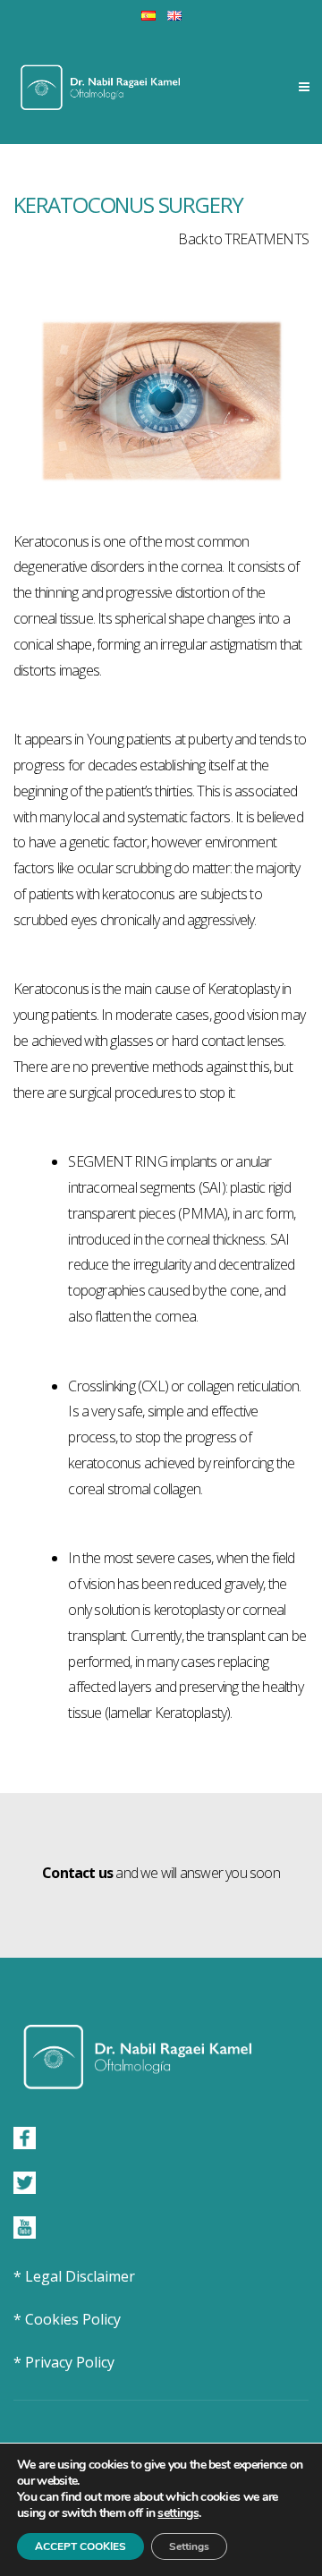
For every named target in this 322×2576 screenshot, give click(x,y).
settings (178, 2513)
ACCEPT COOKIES (80, 2546)
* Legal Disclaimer (74, 2276)
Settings (189, 2546)
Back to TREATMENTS (243, 239)
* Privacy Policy (64, 2362)
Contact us (77, 1873)
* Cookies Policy (67, 2319)
